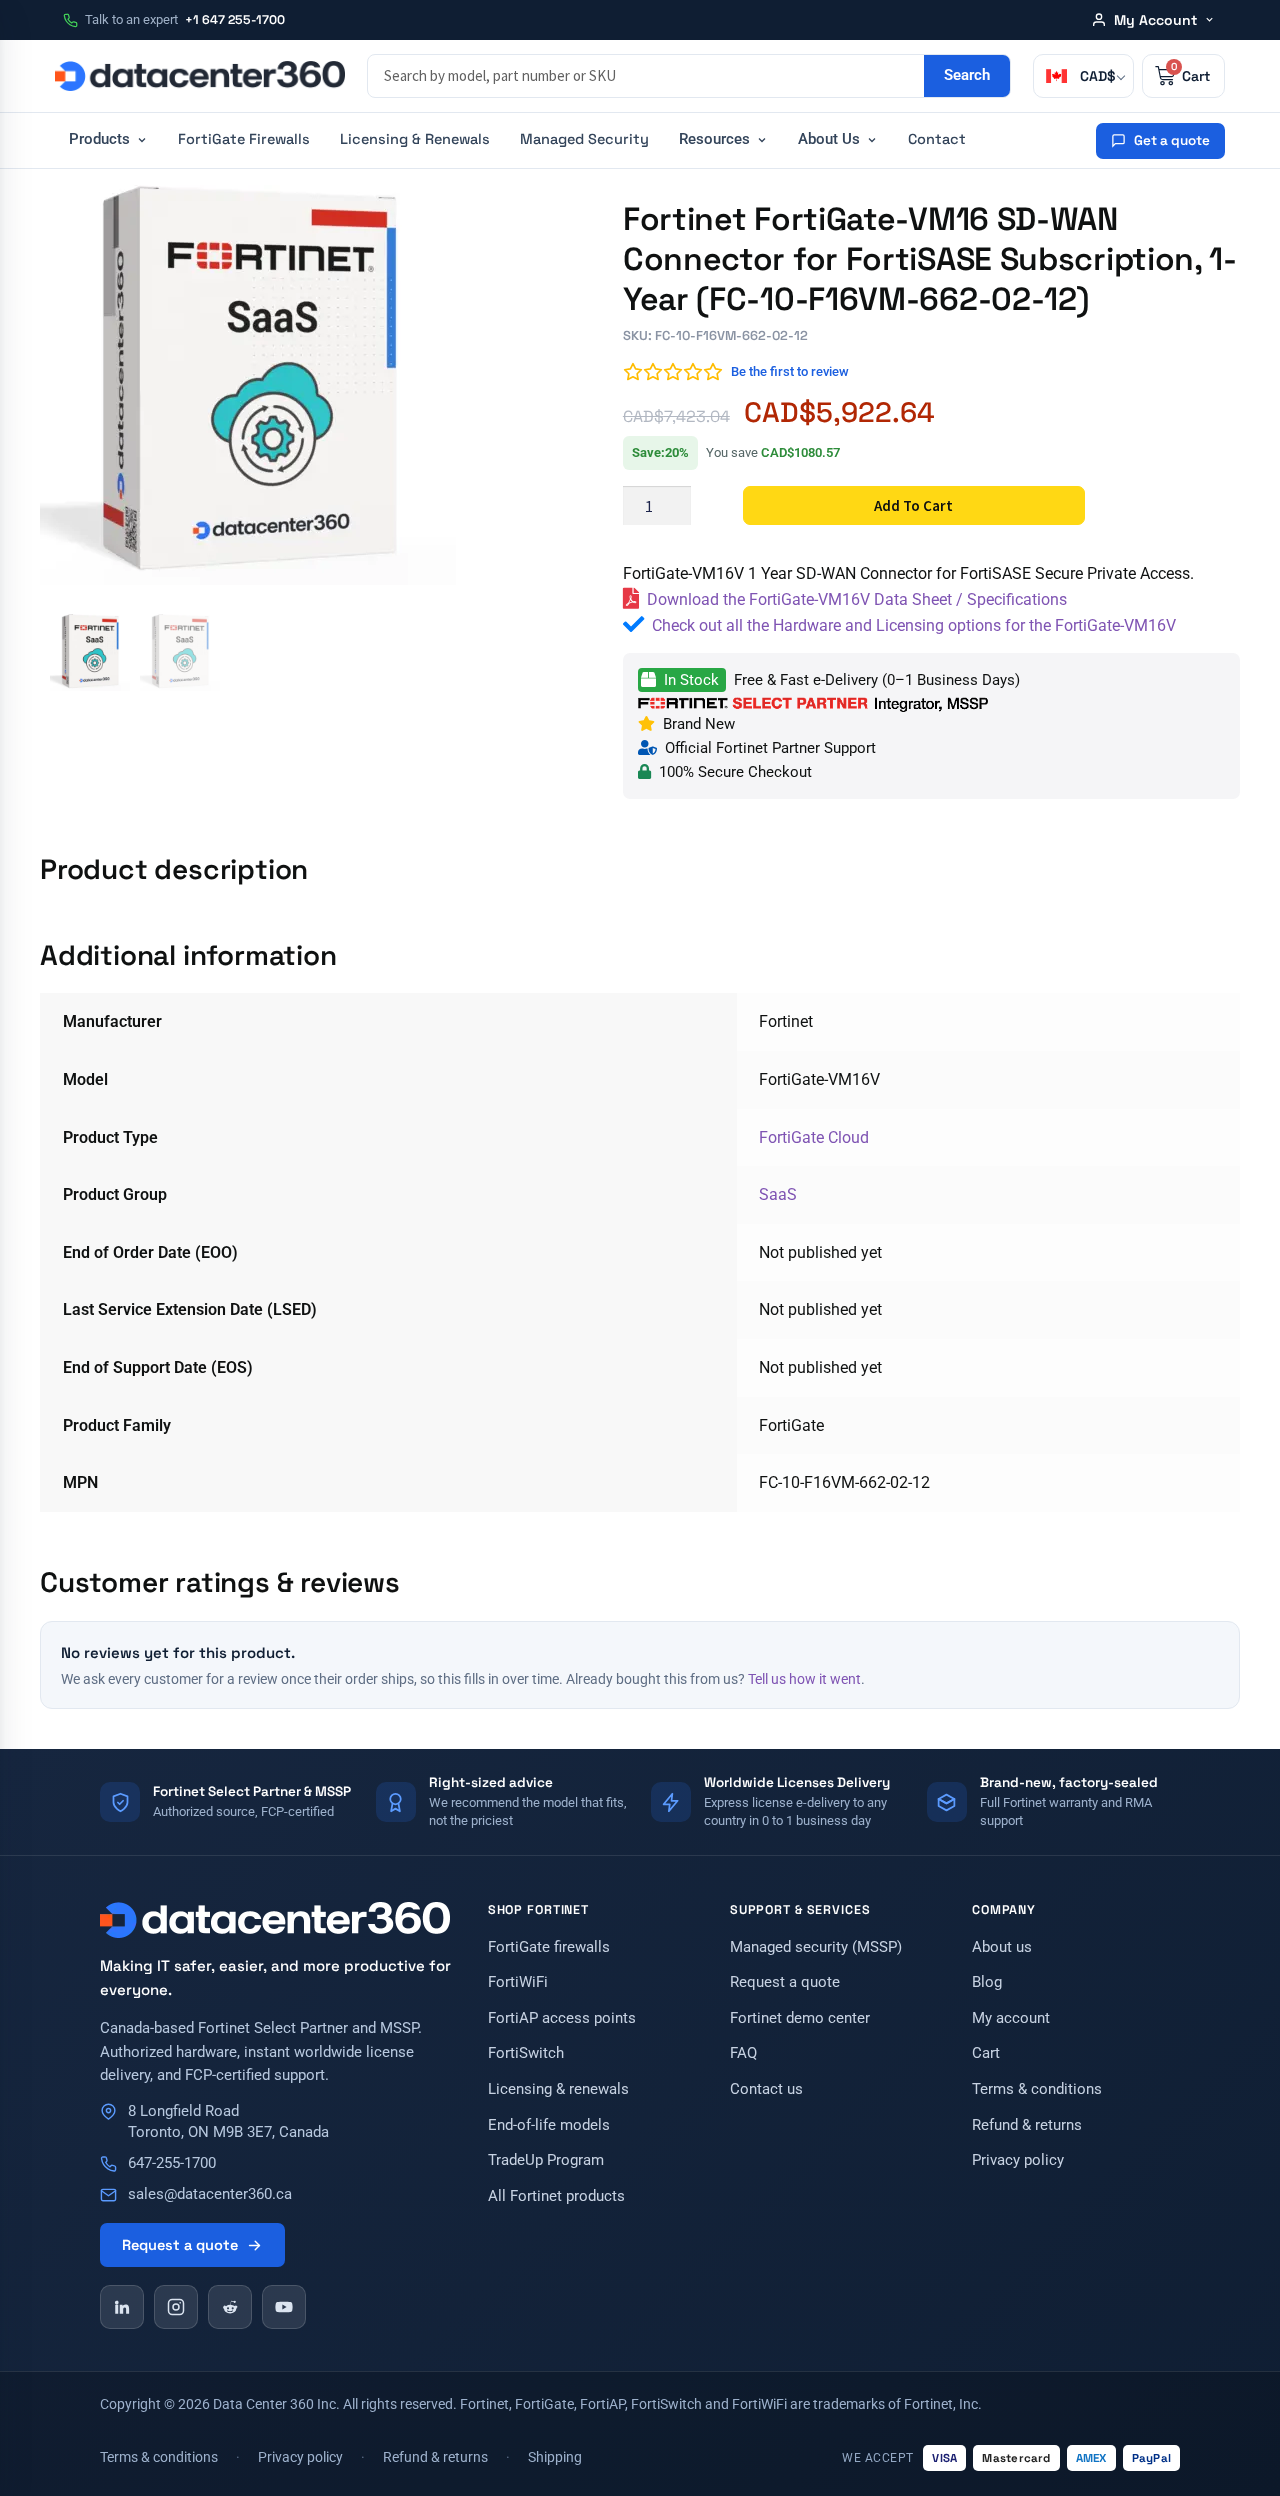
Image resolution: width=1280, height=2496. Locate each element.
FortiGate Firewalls (244, 139)
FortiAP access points (562, 2018)
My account (1011, 2018)
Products (99, 139)
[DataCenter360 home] (200, 76)
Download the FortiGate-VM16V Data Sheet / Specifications (857, 599)
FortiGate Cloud (814, 1137)
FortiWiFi (518, 1982)
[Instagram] (176, 2307)
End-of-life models (549, 2125)
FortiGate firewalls (549, 1947)
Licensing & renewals (558, 2089)
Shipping (555, 2457)
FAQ (743, 2053)
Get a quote (1172, 140)
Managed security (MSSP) (816, 1947)
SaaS (778, 1194)
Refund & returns (1027, 2125)
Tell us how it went (804, 1679)
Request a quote (180, 2245)
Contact (937, 139)
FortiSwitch (526, 2053)
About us (1002, 1947)
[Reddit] (230, 2307)
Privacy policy (1018, 2160)
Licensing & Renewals (415, 139)
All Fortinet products (556, 2196)
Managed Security (584, 139)
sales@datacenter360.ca (210, 2194)
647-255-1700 (172, 2163)
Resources (714, 139)
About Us (829, 139)
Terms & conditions (1037, 2089)
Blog (987, 1982)
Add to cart (913, 505)
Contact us (766, 2089)
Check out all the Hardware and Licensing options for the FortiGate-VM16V (914, 625)
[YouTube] (284, 2307)
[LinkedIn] (122, 2307)
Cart (986, 2053)
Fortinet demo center (800, 2018)
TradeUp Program (546, 2160)
